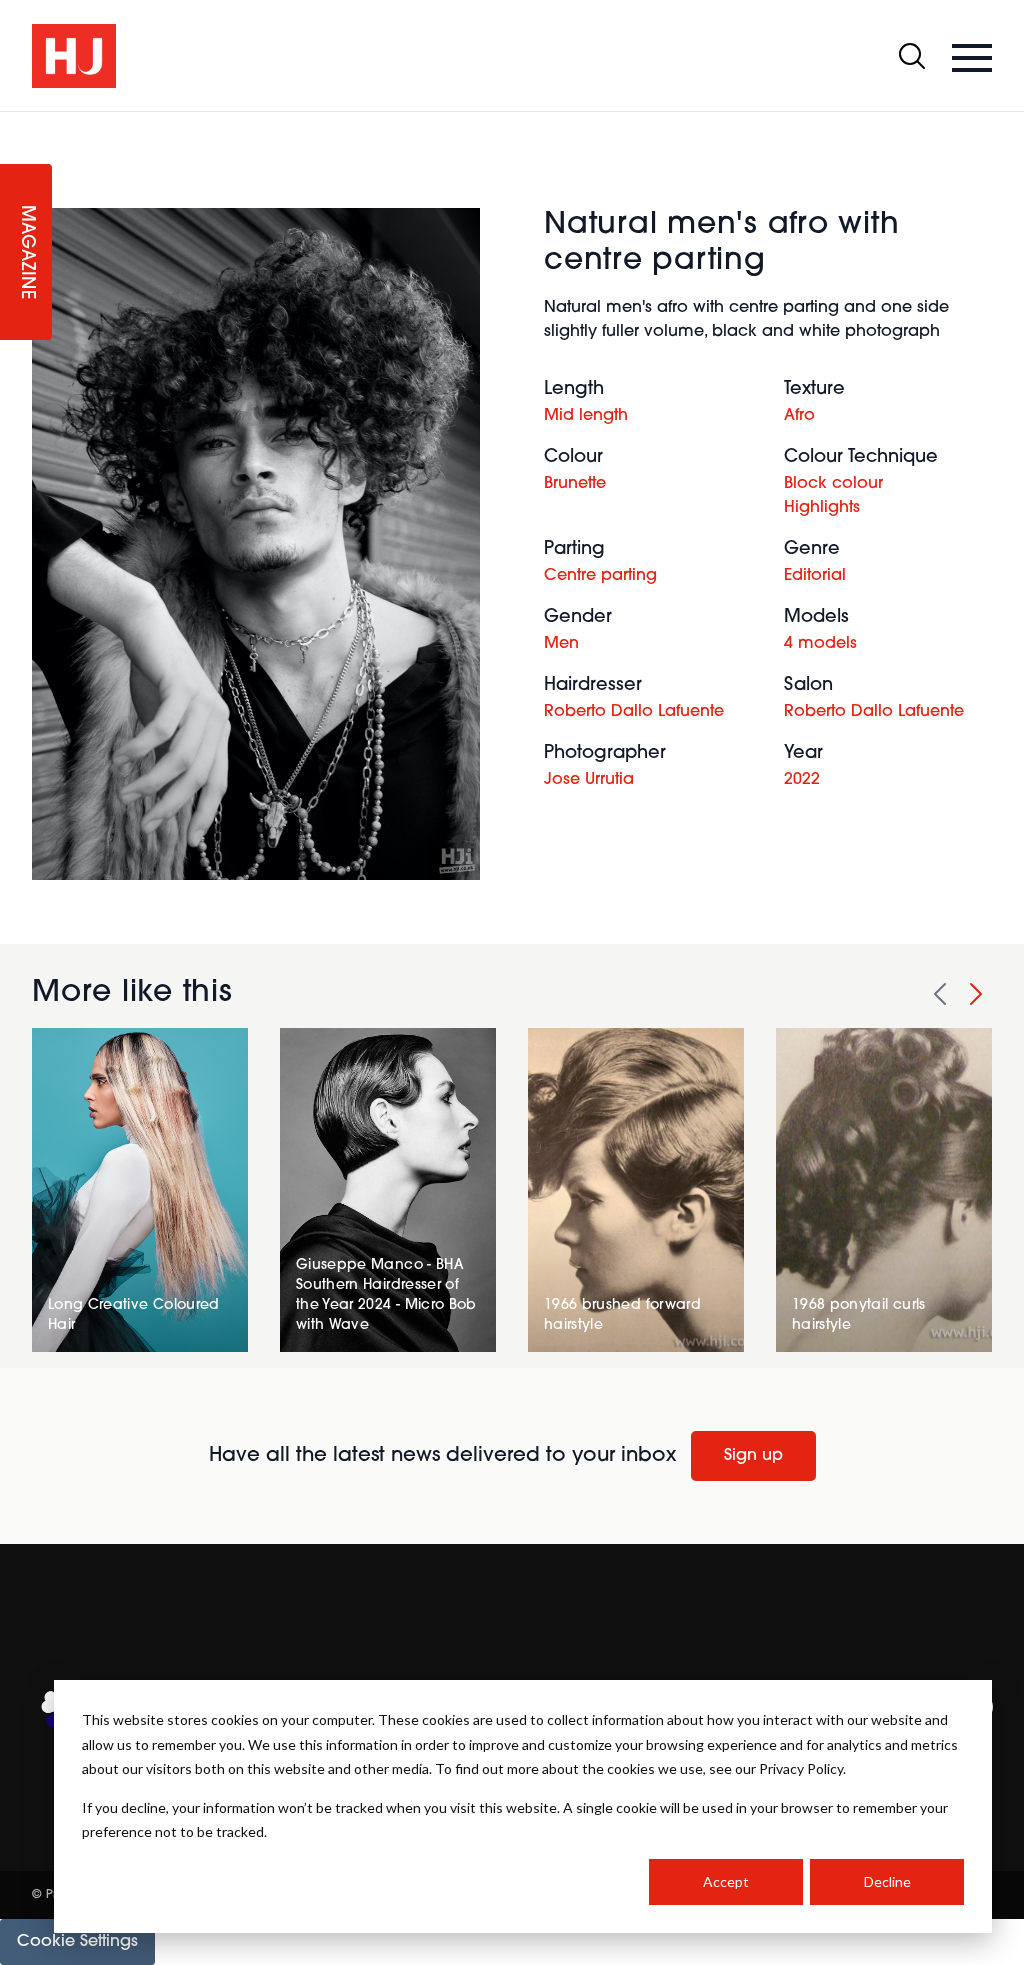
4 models (820, 644)
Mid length (586, 416)
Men (561, 644)
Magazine (26, 252)
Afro (799, 416)
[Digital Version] (16, 124)
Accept (726, 1881)
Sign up (753, 1456)
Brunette (575, 484)
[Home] (74, 56)
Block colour (833, 484)
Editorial (815, 576)
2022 (802, 780)
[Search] (912, 56)
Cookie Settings (77, 1942)
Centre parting (600, 576)
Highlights (822, 508)
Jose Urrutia (589, 780)
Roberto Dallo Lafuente (634, 712)
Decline (887, 1881)
